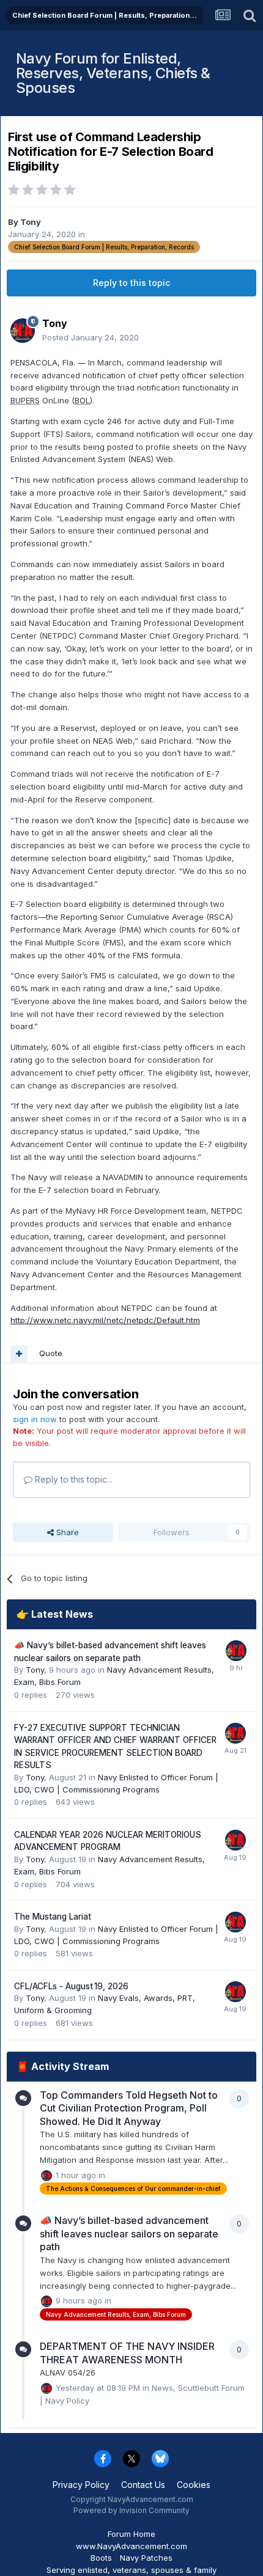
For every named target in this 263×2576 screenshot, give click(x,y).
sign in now (35, 1419)
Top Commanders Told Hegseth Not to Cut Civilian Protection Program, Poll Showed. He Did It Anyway (129, 2108)
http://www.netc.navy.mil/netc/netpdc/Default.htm (105, 1320)
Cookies (194, 2485)
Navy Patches (146, 2558)
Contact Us (143, 2485)
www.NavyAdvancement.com (131, 2546)
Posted (91, 337)
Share (66, 1532)
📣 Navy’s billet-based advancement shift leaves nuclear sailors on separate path (129, 2233)
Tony (31, 222)
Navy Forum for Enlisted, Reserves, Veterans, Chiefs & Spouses (113, 73)
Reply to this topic (131, 283)
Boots (101, 2558)
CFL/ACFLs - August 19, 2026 (71, 1986)
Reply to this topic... (72, 1479)
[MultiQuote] (19, 1354)
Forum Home (131, 2534)
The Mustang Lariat (53, 1917)
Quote (51, 1353)
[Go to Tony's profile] (23, 331)
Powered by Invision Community (131, 2510)
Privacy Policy (81, 2485)
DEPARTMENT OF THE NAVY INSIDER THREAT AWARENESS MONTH (127, 2353)
